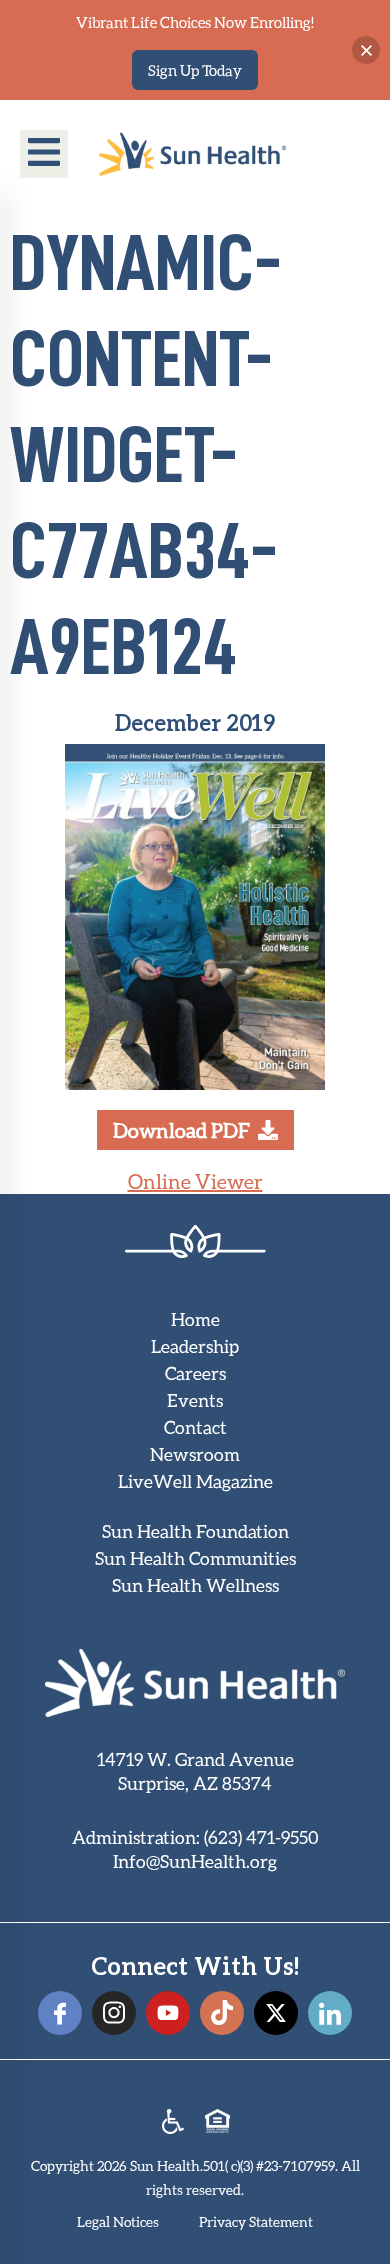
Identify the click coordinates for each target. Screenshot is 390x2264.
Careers (195, 1373)
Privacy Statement (256, 2221)
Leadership (195, 1346)
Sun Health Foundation (195, 1531)
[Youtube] (168, 2013)
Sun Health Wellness (195, 1585)
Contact (195, 1427)
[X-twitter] (276, 2013)
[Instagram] (114, 2013)
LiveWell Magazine (195, 1481)
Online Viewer (195, 1181)
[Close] (366, 50)
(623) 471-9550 (261, 1837)
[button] (44, 154)
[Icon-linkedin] (330, 2013)
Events (195, 1400)
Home (195, 1319)
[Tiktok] (222, 2013)
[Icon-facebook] (60, 2013)
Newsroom (195, 1454)
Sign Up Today (195, 70)
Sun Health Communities (195, 1558)
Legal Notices (118, 2221)
